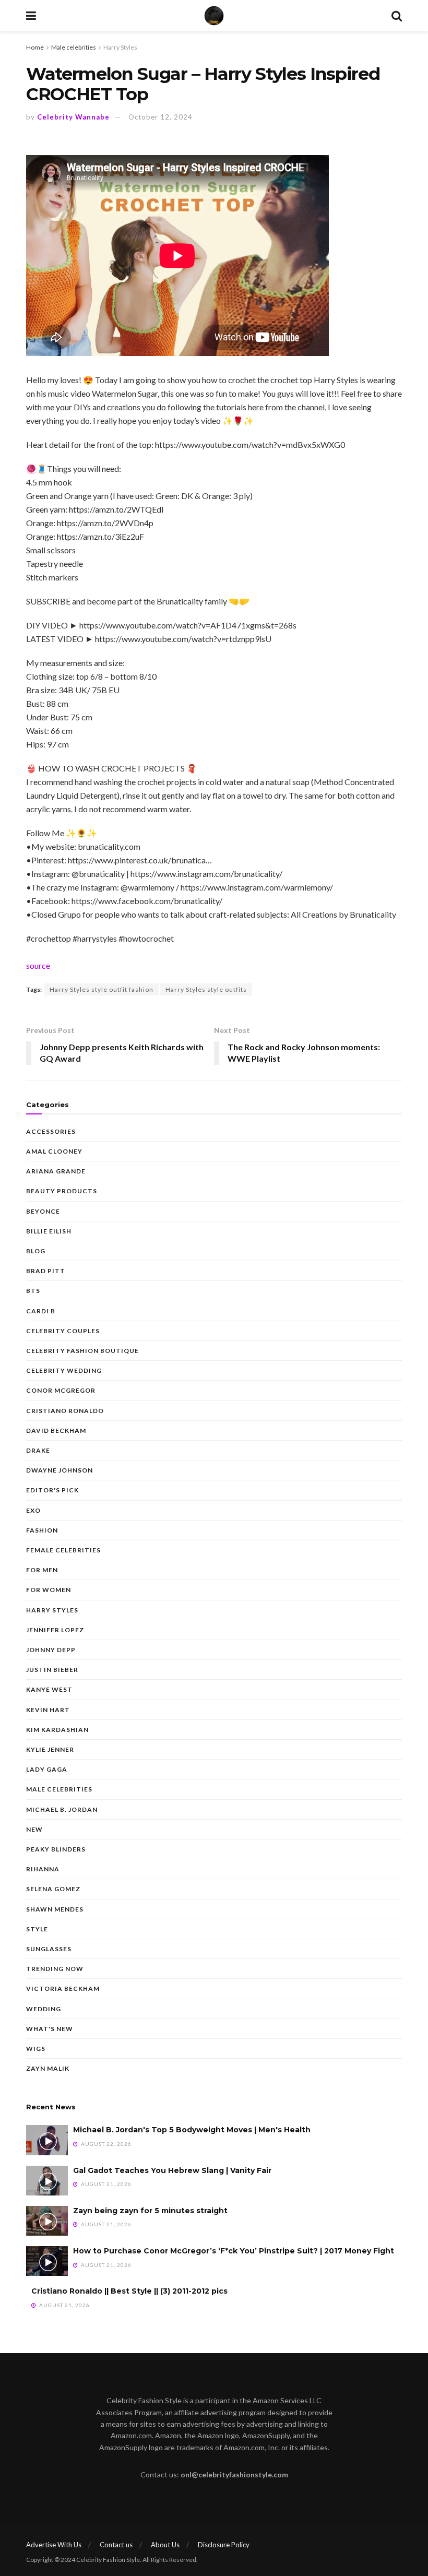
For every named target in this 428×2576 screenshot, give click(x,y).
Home (35, 47)
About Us (165, 2545)
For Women (49, 1590)
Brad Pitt (46, 1271)
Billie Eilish (49, 1231)
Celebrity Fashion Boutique (82, 1351)
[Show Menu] (31, 16)
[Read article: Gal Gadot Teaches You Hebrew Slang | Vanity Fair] (47, 2181)
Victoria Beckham (63, 1989)
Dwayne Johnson (60, 1470)
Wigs (36, 2049)
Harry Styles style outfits (206, 989)
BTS (33, 1291)
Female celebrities (63, 1550)
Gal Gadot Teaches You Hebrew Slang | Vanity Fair (172, 2170)
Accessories (51, 1131)
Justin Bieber (52, 1670)
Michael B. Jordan (62, 1809)
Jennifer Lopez (55, 1630)
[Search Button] (397, 16)
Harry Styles (120, 47)
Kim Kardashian (57, 1730)
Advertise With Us (54, 2545)
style (37, 1929)
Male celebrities (74, 47)
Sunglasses (49, 1949)
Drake (38, 1450)
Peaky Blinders (56, 1849)
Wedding (44, 2009)
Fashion (42, 1530)
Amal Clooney (54, 1151)
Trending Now (55, 1969)
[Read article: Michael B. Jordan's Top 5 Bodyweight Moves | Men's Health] (47, 2140)
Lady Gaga (47, 1769)
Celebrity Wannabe (73, 117)
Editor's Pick (52, 1490)
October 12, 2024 (160, 117)
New (34, 1829)
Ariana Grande (56, 1171)
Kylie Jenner (50, 1749)
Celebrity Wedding (64, 1370)
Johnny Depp (51, 1650)
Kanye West (49, 1689)
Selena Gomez (53, 1889)
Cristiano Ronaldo (65, 1411)
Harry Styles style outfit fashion (102, 989)
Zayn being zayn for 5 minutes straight (150, 2211)
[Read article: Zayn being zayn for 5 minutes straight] (47, 2221)
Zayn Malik (48, 2068)
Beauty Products (62, 1191)
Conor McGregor (61, 1390)
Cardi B (41, 1311)
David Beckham (56, 1431)
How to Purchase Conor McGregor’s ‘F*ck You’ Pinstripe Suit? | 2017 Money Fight (234, 2251)
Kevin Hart (48, 1710)
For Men (42, 1570)
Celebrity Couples (63, 1331)
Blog (36, 1251)
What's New (50, 2029)
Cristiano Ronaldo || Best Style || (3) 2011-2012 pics (129, 2291)
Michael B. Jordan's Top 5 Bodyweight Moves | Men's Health (192, 2130)
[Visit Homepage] (214, 16)
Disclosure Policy (224, 2545)
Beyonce (43, 1211)
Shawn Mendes (55, 1909)
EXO (33, 1510)
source (38, 965)
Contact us (116, 2545)
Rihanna (43, 1869)
